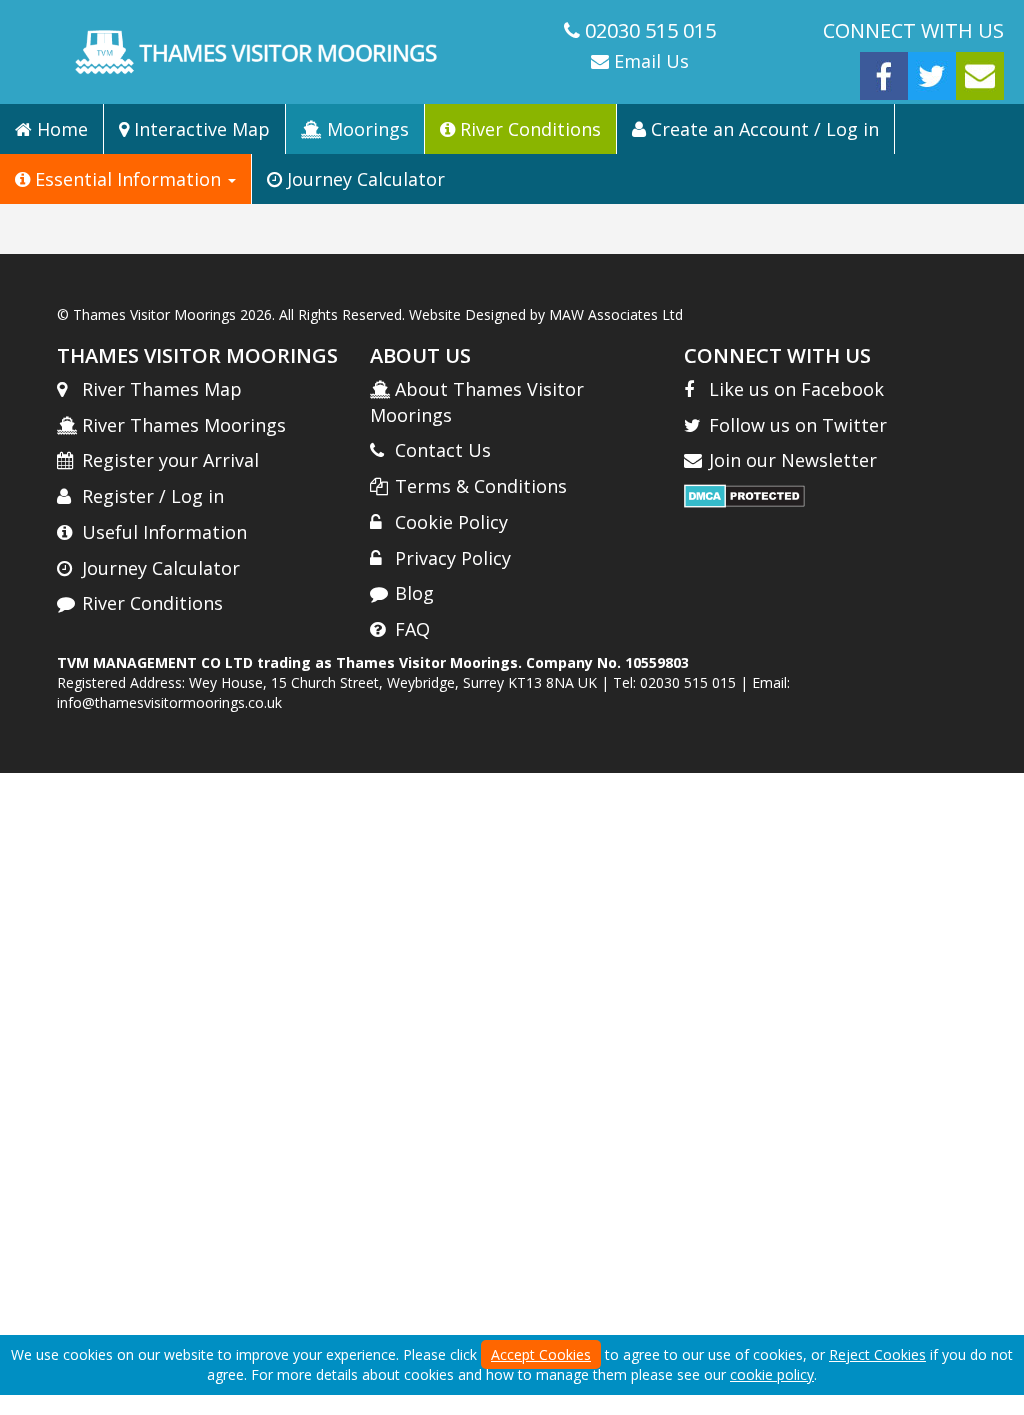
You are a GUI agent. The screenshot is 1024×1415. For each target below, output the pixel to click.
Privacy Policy (453, 558)
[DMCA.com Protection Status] (744, 494)
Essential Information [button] (128, 179)
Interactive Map (199, 129)
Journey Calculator (363, 179)
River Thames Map (162, 389)
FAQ (412, 629)
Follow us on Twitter (798, 425)
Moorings (365, 129)
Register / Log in (153, 496)
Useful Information (164, 532)
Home (60, 129)
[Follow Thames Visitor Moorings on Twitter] (932, 74)
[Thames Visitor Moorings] (256, 52)
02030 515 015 (650, 30)
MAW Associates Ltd (616, 314)
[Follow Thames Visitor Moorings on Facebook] (884, 74)
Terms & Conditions (481, 486)
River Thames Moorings (184, 425)
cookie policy (772, 1374)
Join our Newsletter (793, 460)
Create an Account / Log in (762, 129)
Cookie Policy (451, 522)
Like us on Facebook (796, 389)
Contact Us (443, 450)
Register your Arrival (170, 460)
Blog (414, 593)
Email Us (649, 61)
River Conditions (528, 129)
